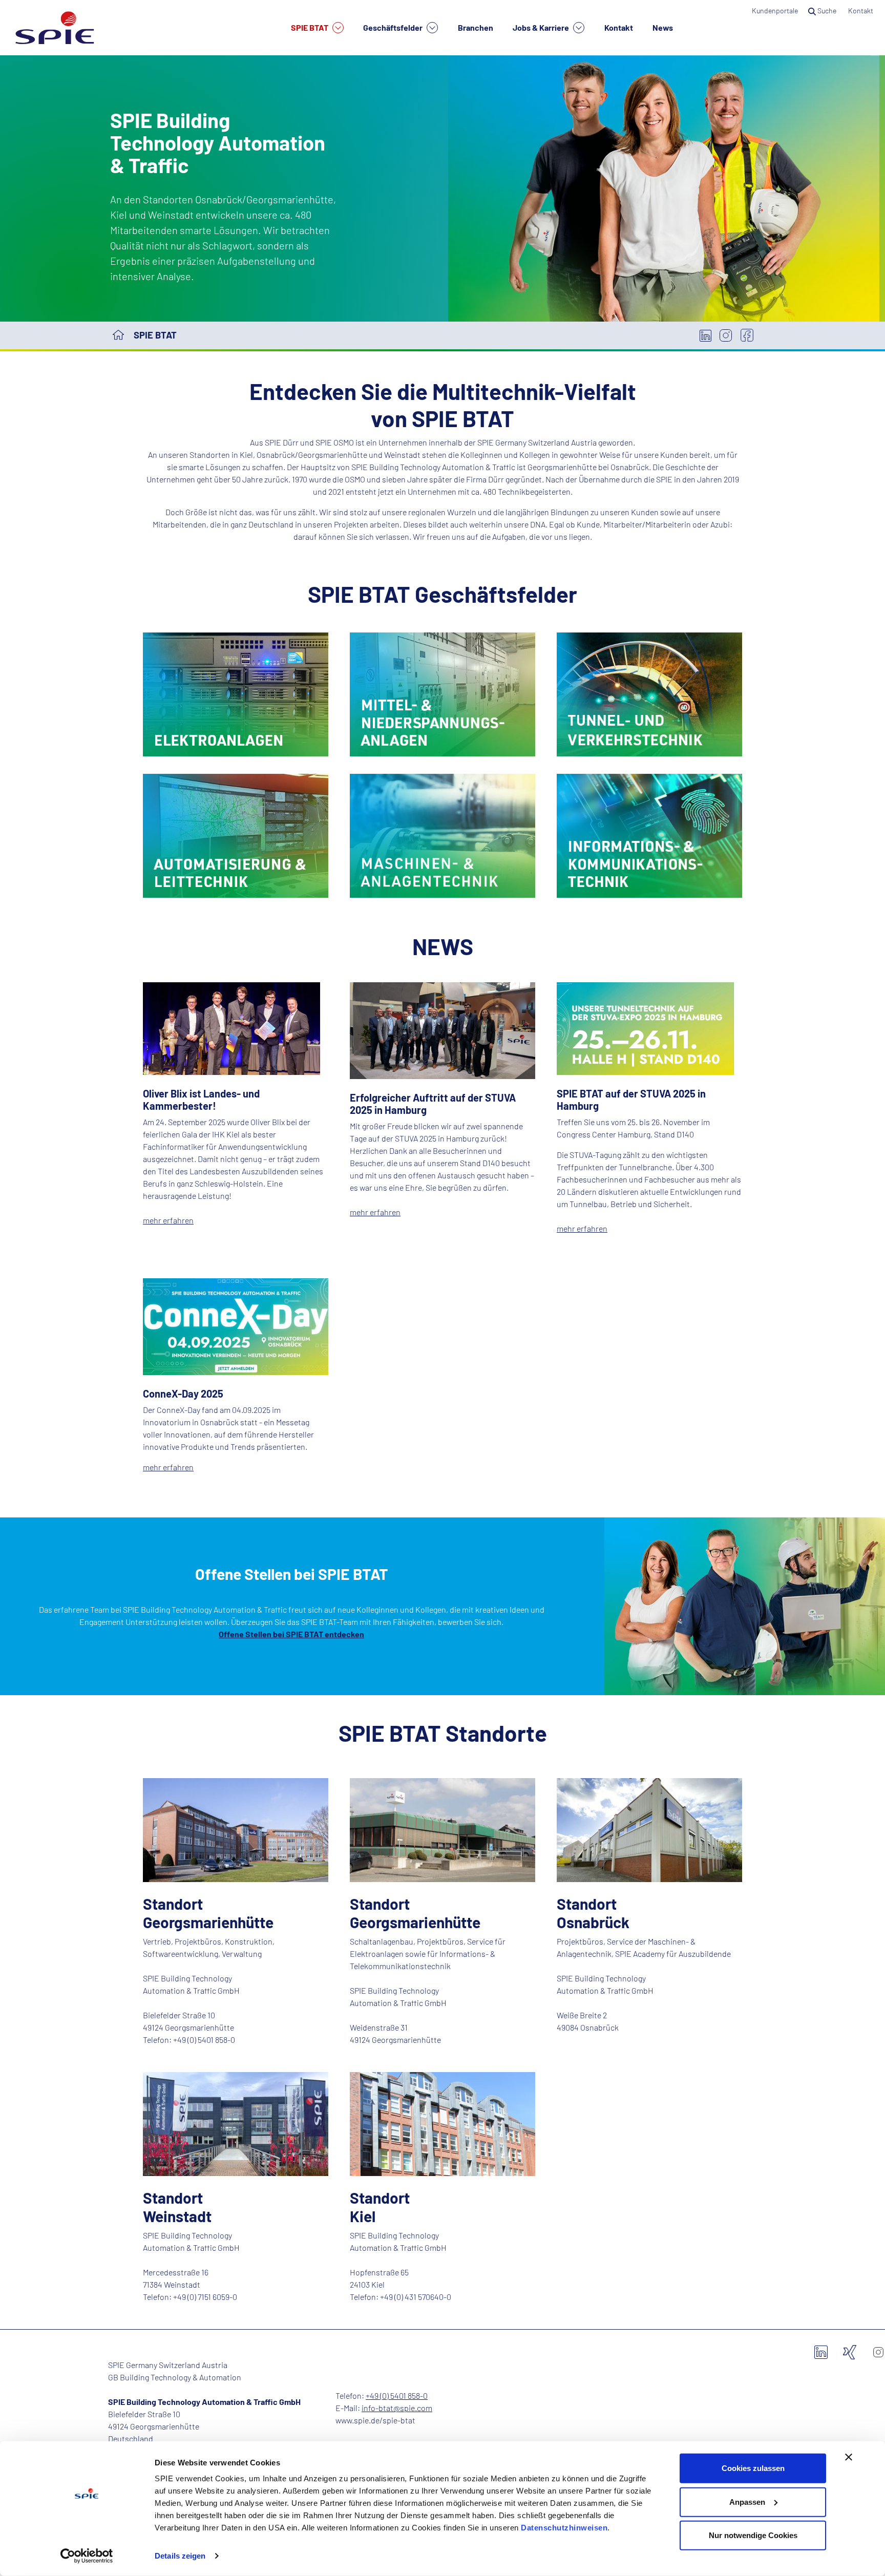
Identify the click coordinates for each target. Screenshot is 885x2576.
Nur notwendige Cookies (753, 2535)
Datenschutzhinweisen (564, 2528)
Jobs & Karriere (542, 27)
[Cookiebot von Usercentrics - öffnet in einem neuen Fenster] (87, 2556)
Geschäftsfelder (394, 27)
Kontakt (619, 27)
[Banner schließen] (849, 2457)
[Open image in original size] (236, 693)
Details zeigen (180, 2556)
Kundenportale (775, 10)
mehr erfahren (168, 1220)
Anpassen (747, 2501)
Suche (827, 10)
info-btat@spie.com (397, 2408)
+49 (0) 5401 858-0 (397, 2395)
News (663, 27)
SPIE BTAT (310, 27)
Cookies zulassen (753, 2468)
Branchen (476, 27)
